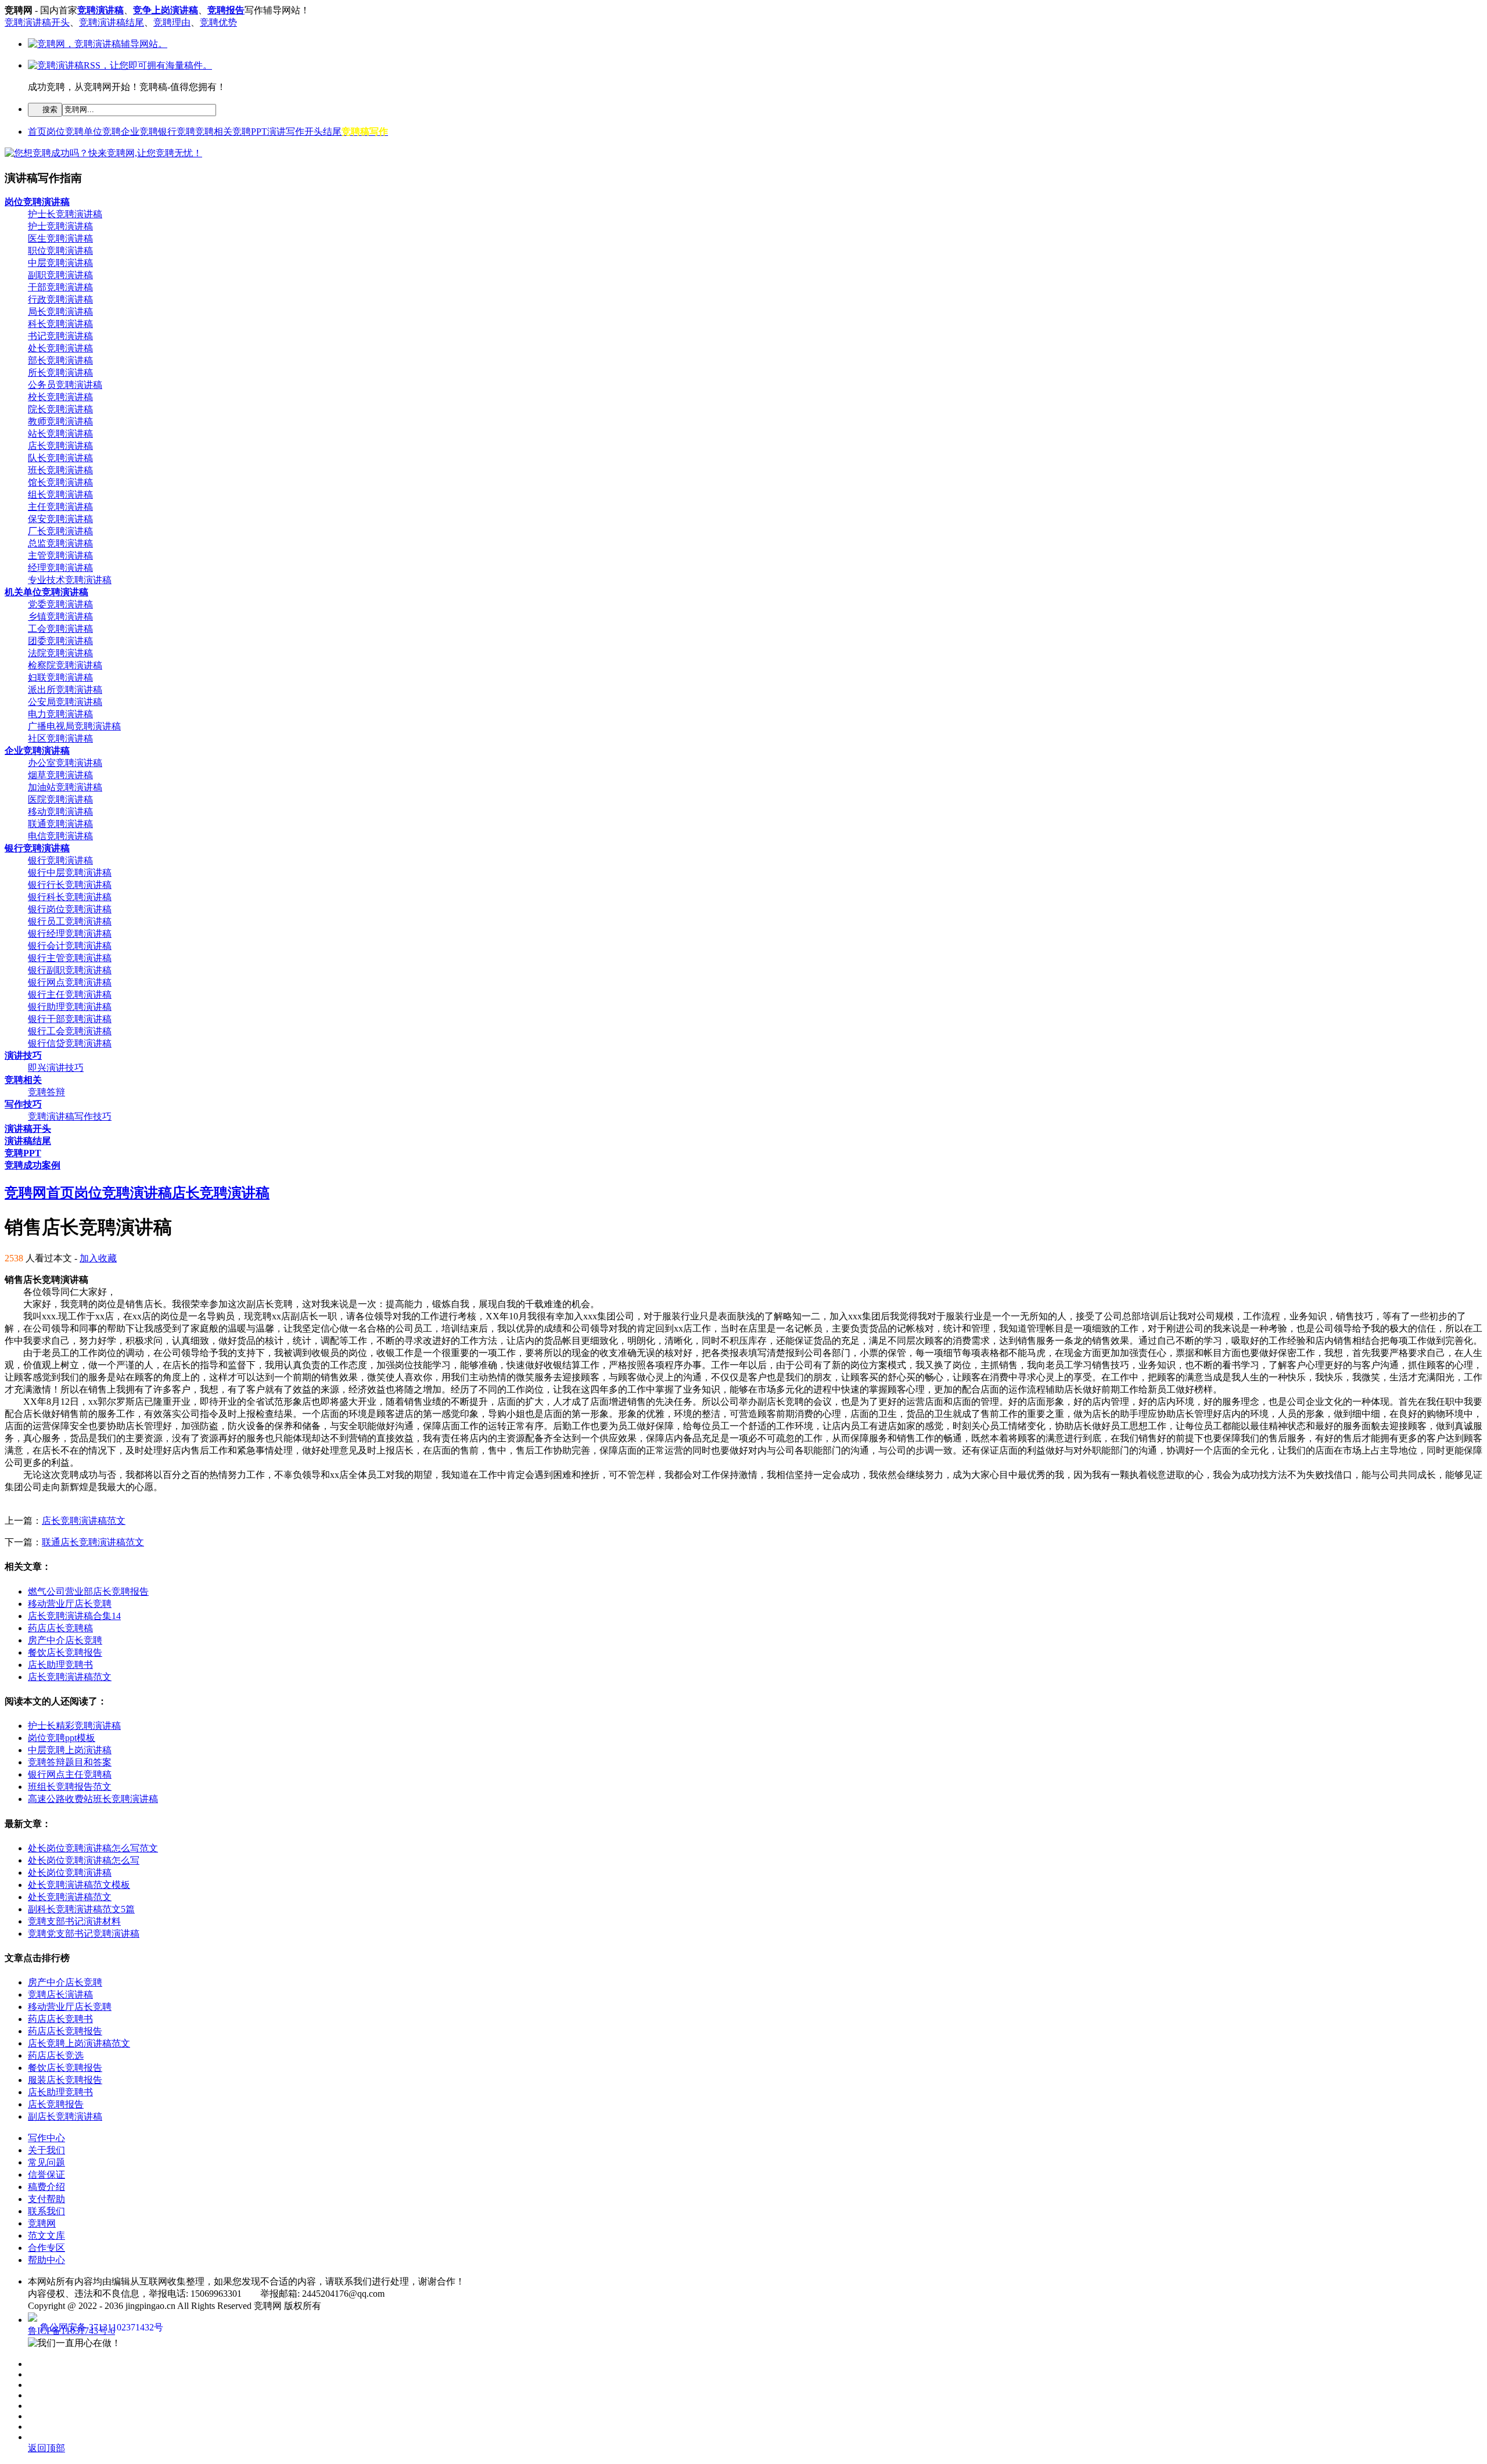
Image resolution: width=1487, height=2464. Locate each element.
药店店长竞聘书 (60, 2019)
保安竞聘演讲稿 (60, 519)
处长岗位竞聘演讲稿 (70, 1873)
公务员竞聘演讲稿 (65, 385)
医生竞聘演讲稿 (60, 238)
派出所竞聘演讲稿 (65, 690)
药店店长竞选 (56, 2055)
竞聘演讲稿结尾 (112, 22)
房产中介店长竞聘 (65, 1640)
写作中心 (46, 2138)
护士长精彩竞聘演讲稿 (74, 1726)
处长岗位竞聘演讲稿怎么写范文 (93, 1848)
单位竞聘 (102, 132)
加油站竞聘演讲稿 (65, 787)
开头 (314, 132)
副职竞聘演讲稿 (60, 275)
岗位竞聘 (65, 132)
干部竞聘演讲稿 (60, 287)
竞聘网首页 (39, 1193)
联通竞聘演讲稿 (60, 824)
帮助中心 (46, 2260)
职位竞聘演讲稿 (60, 251)
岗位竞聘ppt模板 (62, 1738)
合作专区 (46, 2248)
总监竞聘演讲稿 (60, 543)
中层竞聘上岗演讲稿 (70, 1750)
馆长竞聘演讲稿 (60, 482)
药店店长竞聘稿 (60, 1628)
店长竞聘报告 (56, 2104)
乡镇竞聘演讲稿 (60, 616)
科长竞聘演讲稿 (60, 324)
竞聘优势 (218, 22)
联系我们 (46, 2211)
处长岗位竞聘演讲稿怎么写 (84, 1860)
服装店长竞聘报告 (65, 2080)
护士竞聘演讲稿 (60, 226)
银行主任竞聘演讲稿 (70, 994)
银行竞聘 (177, 132)
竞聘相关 (214, 132)
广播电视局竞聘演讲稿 (74, 726)
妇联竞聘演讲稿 (60, 677)
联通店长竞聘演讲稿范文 (93, 1542)
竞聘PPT (250, 132)
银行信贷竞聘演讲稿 (70, 1043)
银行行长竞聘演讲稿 (70, 885)
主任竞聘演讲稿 (60, 507)
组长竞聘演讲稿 (60, 494)
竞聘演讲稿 (100, 10)
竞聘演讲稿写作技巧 (70, 1116)
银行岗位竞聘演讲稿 (70, 909)
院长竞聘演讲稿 (60, 409)
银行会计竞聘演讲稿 (70, 946)
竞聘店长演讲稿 (60, 1994)
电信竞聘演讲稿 (60, 836)
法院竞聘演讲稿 (60, 653)
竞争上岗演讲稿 (166, 10)
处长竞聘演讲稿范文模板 (79, 1885)
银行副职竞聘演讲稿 (70, 970)
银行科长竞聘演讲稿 (70, 897)
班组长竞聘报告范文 (70, 1787)
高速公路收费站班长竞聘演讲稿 (93, 1799)
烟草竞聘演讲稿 (60, 775)
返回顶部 (46, 2448)
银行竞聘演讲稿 (60, 860)
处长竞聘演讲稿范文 (70, 1897)
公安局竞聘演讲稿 (65, 702)
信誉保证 (46, 2175)
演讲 (276, 132)
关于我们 (46, 2150)
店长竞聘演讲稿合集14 (74, 1616)
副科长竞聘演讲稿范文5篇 (81, 1909)
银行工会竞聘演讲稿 (70, 1031)
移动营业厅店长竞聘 (70, 1604)
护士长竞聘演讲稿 (65, 214)
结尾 (332, 132)
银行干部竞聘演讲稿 (70, 1019)
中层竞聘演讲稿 (60, 263)
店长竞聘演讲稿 (60, 446)
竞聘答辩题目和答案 (70, 1762)
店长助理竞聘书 (60, 1665)
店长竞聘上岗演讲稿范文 (79, 2043)
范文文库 (46, 2235)
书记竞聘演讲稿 (60, 336)
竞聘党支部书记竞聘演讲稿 (84, 1934)
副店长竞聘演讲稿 (65, 2116)
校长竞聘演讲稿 (60, 397)
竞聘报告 (226, 10)
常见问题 (46, 2162)
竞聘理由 (172, 22)
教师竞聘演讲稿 (60, 421)
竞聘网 (42, 2223)
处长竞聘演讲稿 (60, 348)
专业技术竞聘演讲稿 (70, 580)
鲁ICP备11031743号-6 (71, 2331)
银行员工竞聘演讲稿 (70, 921)
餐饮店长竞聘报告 (65, 1652)
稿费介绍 (46, 2187)
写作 (295, 132)
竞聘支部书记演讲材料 (74, 1921)
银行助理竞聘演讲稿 (70, 1007)
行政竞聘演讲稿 (60, 299)
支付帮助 (46, 2199)
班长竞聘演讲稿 (60, 470)
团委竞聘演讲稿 (60, 641)
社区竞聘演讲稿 (60, 738)
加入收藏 (98, 1258)
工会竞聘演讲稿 (60, 629)
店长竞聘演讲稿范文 (84, 1521)
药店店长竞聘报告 (65, 2031)
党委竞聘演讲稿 (60, 604)
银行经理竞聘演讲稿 (70, 934)
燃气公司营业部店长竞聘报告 (88, 1591)
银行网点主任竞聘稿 (70, 1774)
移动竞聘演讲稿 (60, 812)
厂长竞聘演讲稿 (60, 531)
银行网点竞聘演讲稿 (70, 982)
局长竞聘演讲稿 (60, 312)
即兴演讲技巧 (56, 1068)
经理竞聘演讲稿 (60, 568)
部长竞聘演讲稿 (60, 360)
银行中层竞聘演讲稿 (70, 873)
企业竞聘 (139, 132)
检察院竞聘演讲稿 (65, 665)
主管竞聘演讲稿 (60, 555)
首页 (37, 132)
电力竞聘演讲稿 (60, 714)
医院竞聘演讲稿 (60, 799)
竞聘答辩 (46, 1092)
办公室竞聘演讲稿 (65, 763)
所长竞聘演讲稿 (60, 373)
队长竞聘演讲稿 (60, 458)
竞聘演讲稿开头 (37, 22)
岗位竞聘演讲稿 (123, 1193)
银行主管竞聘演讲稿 (70, 958)
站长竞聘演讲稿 (60, 434)
